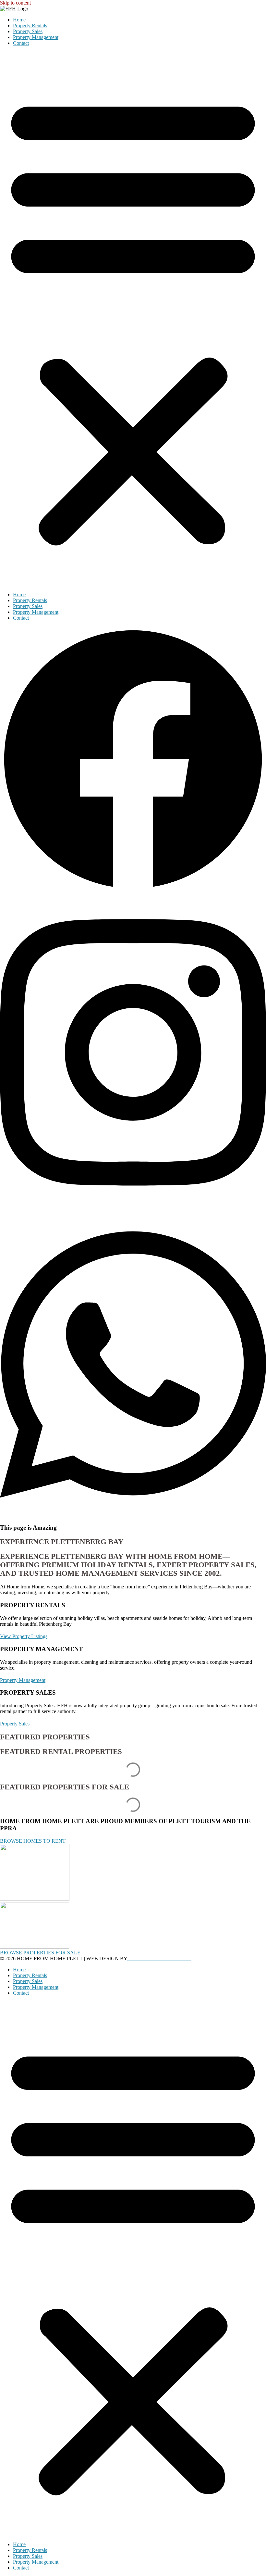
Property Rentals (30, 25)
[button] (133, 319)
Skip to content (15, 3)
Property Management (36, 37)
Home (19, 20)
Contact (21, 43)
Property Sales (28, 31)
